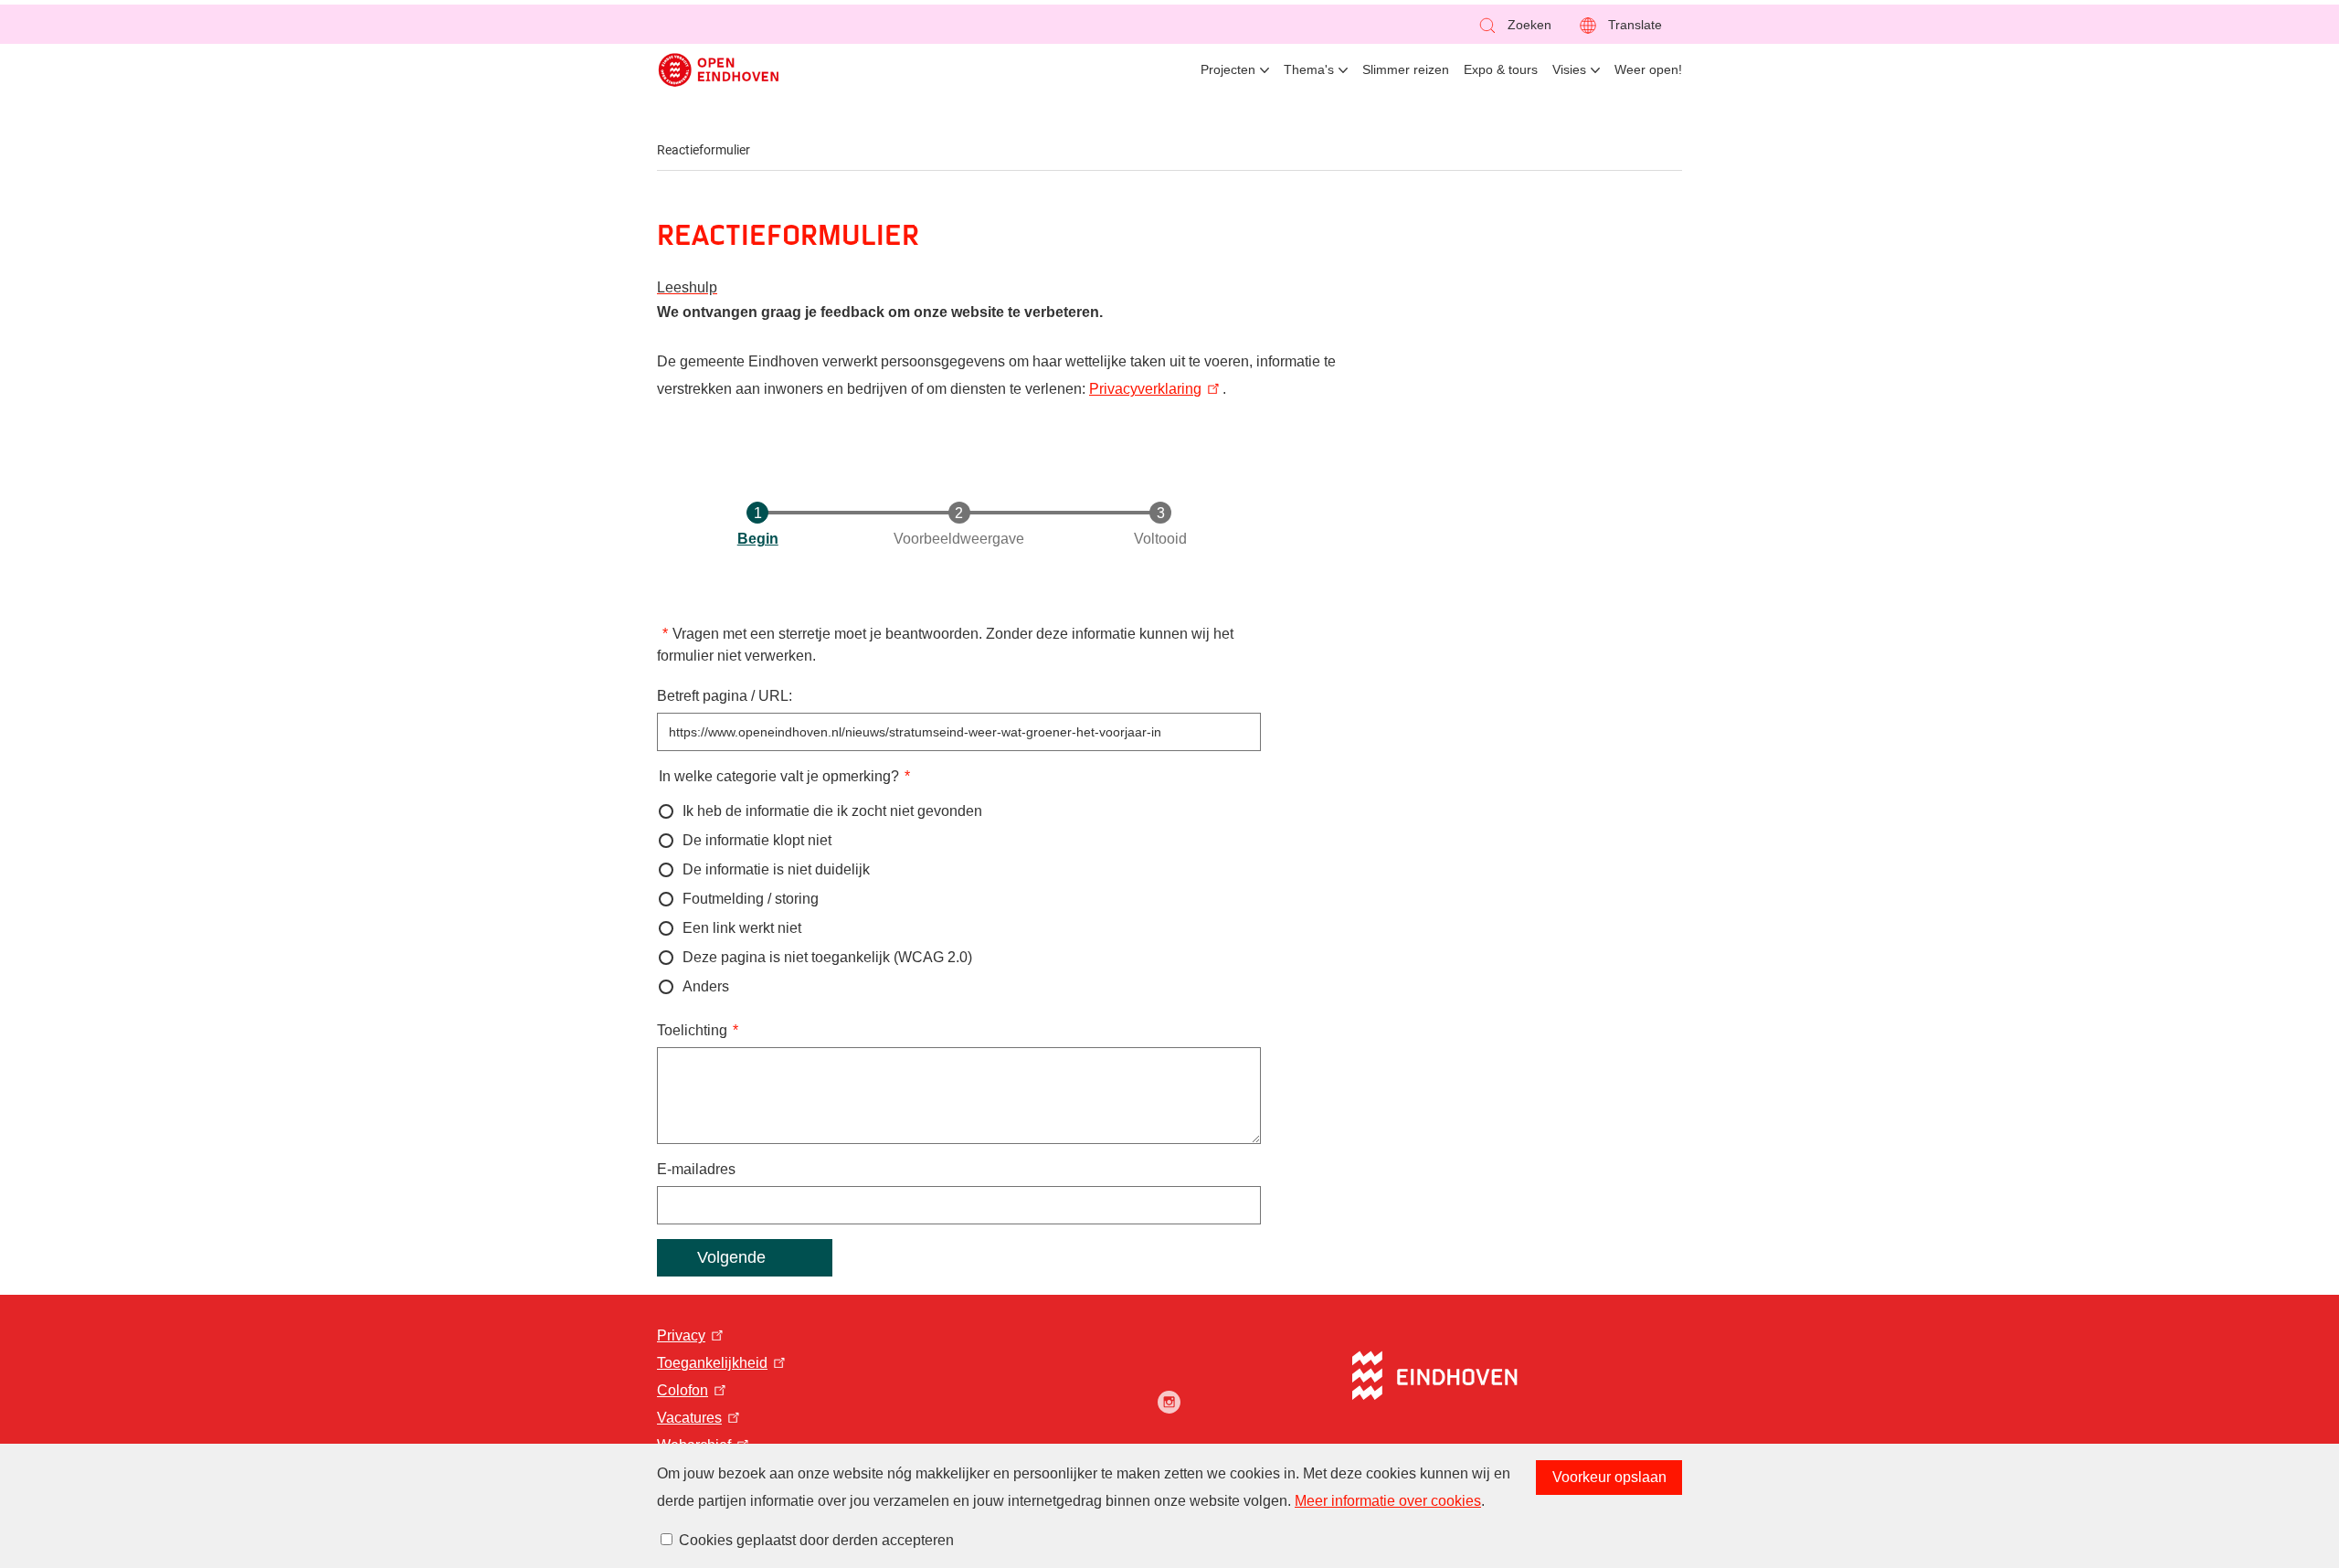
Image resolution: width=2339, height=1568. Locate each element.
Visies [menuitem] (1569, 69)
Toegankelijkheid (712, 1363)
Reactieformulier (704, 150)
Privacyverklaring (1145, 389)
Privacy (681, 1335)
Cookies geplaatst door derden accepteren (816, 1540)
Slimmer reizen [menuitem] (1406, 69)
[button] (1514, 25)
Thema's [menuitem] (1309, 69)
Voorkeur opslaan (1609, 1477)
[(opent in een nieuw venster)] (1169, 1402)
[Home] (719, 70)
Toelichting (692, 1030)
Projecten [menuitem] (1228, 69)
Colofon (683, 1390)
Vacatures (689, 1418)
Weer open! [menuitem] (1648, 69)
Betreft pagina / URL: (725, 696)
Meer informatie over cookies (1388, 1501)
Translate (1635, 25)
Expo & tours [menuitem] (1501, 69)
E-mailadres (696, 1169)
